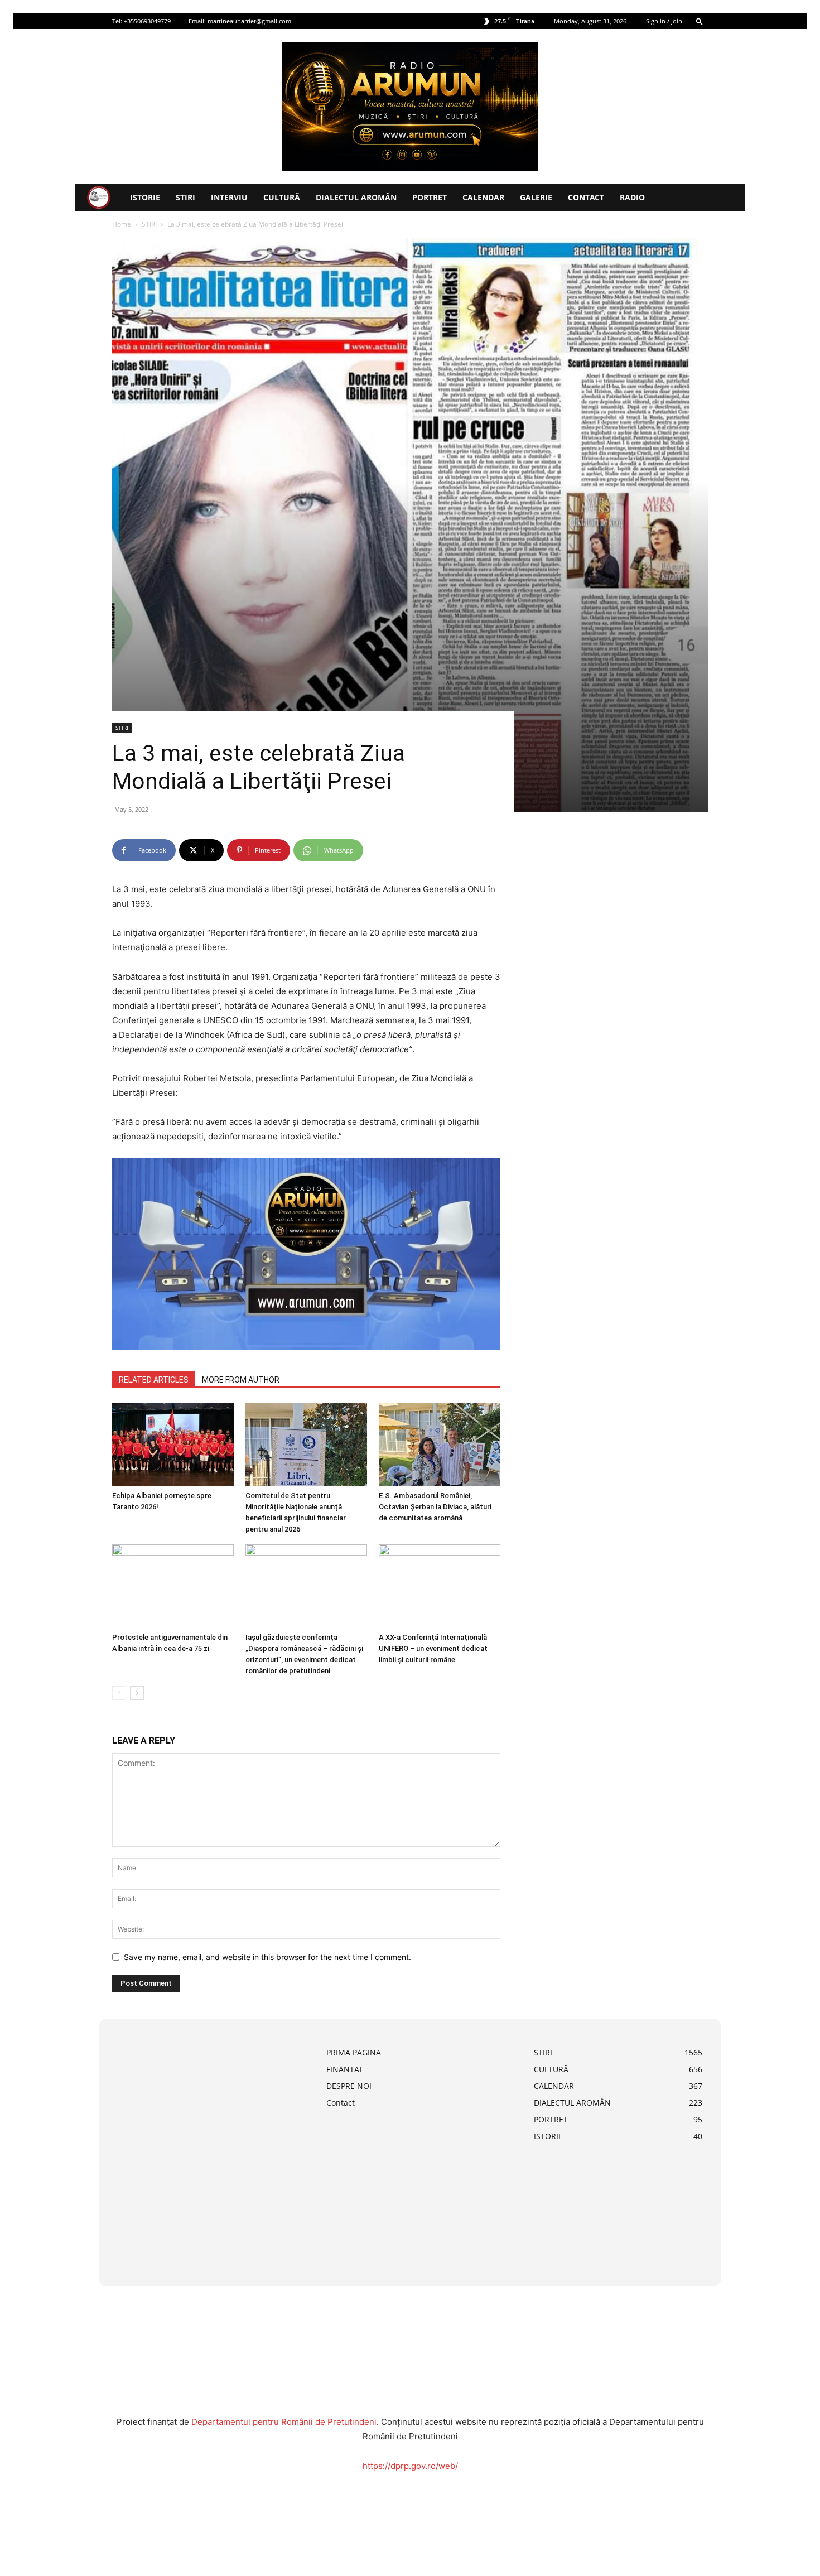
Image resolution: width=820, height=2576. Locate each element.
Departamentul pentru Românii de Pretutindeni (284, 2422)
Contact (586, 197)
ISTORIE (145, 197)
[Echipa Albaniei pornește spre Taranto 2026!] (173, 1445)
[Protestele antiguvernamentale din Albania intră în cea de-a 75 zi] (173, 1586)
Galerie (536, 197)
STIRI (185, 197)
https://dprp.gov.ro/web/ (410, 2466)
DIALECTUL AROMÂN (356, 197)
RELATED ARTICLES (154, 1380)
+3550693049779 (147, 21)
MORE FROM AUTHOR (241, 1380)
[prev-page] (119, 1693)
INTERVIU (229, 197)
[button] (700, 21)
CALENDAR (483, 197)
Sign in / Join (664, 21)
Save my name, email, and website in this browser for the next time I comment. (267, 1957)
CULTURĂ (282, 197)
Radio (632, 197)
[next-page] (137, 1693)
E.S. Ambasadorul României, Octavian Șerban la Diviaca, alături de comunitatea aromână (435, 1507)
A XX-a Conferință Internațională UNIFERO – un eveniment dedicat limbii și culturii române (433, 1648)
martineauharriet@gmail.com (249, 21)
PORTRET (430, 197)
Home (122, 224)
